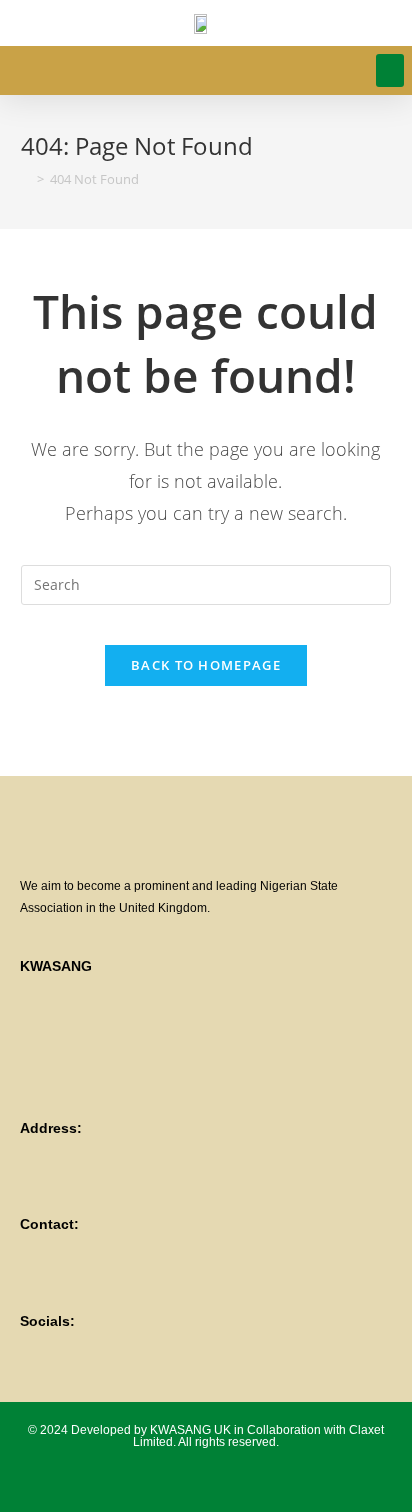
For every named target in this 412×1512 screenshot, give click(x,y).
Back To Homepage (206, 665)
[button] (390, 70)
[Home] (26, 179)
